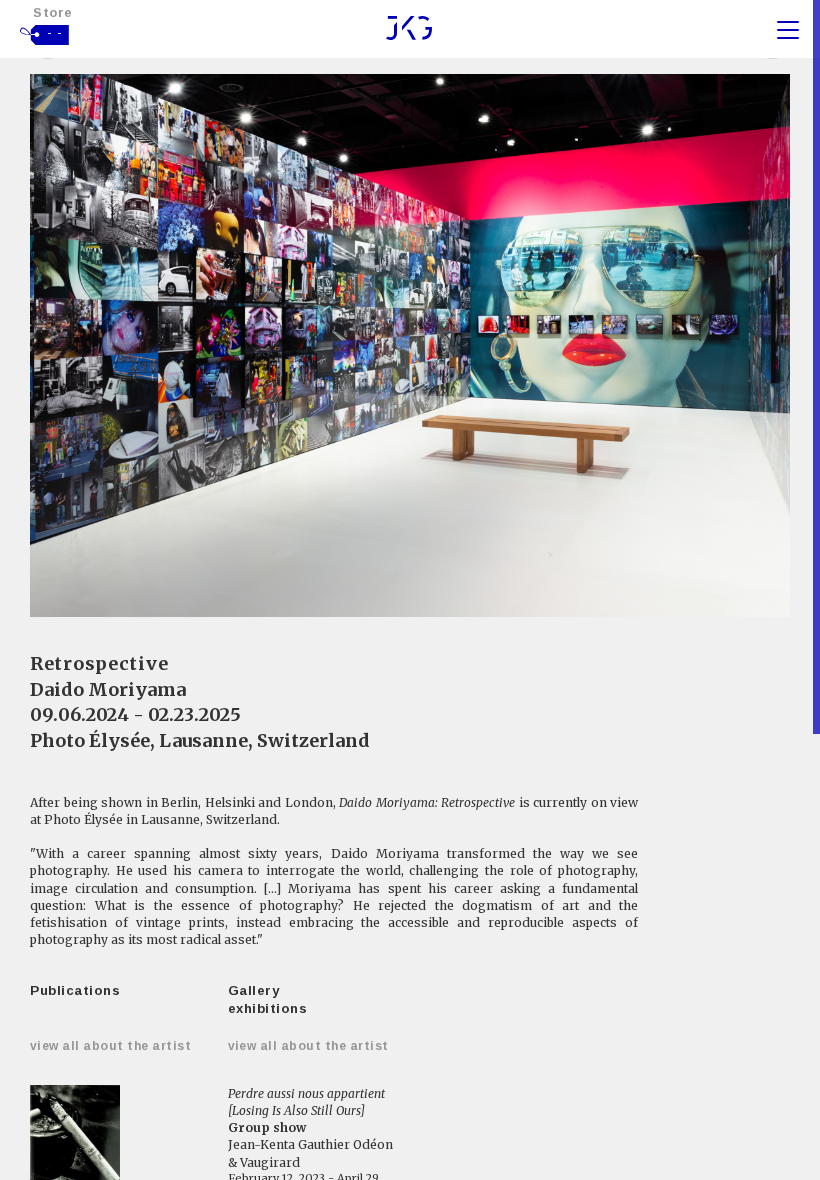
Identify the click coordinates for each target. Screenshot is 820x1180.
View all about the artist (110, 1046)
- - (55, 33)
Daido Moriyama (108, 689)
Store (53, 12)
